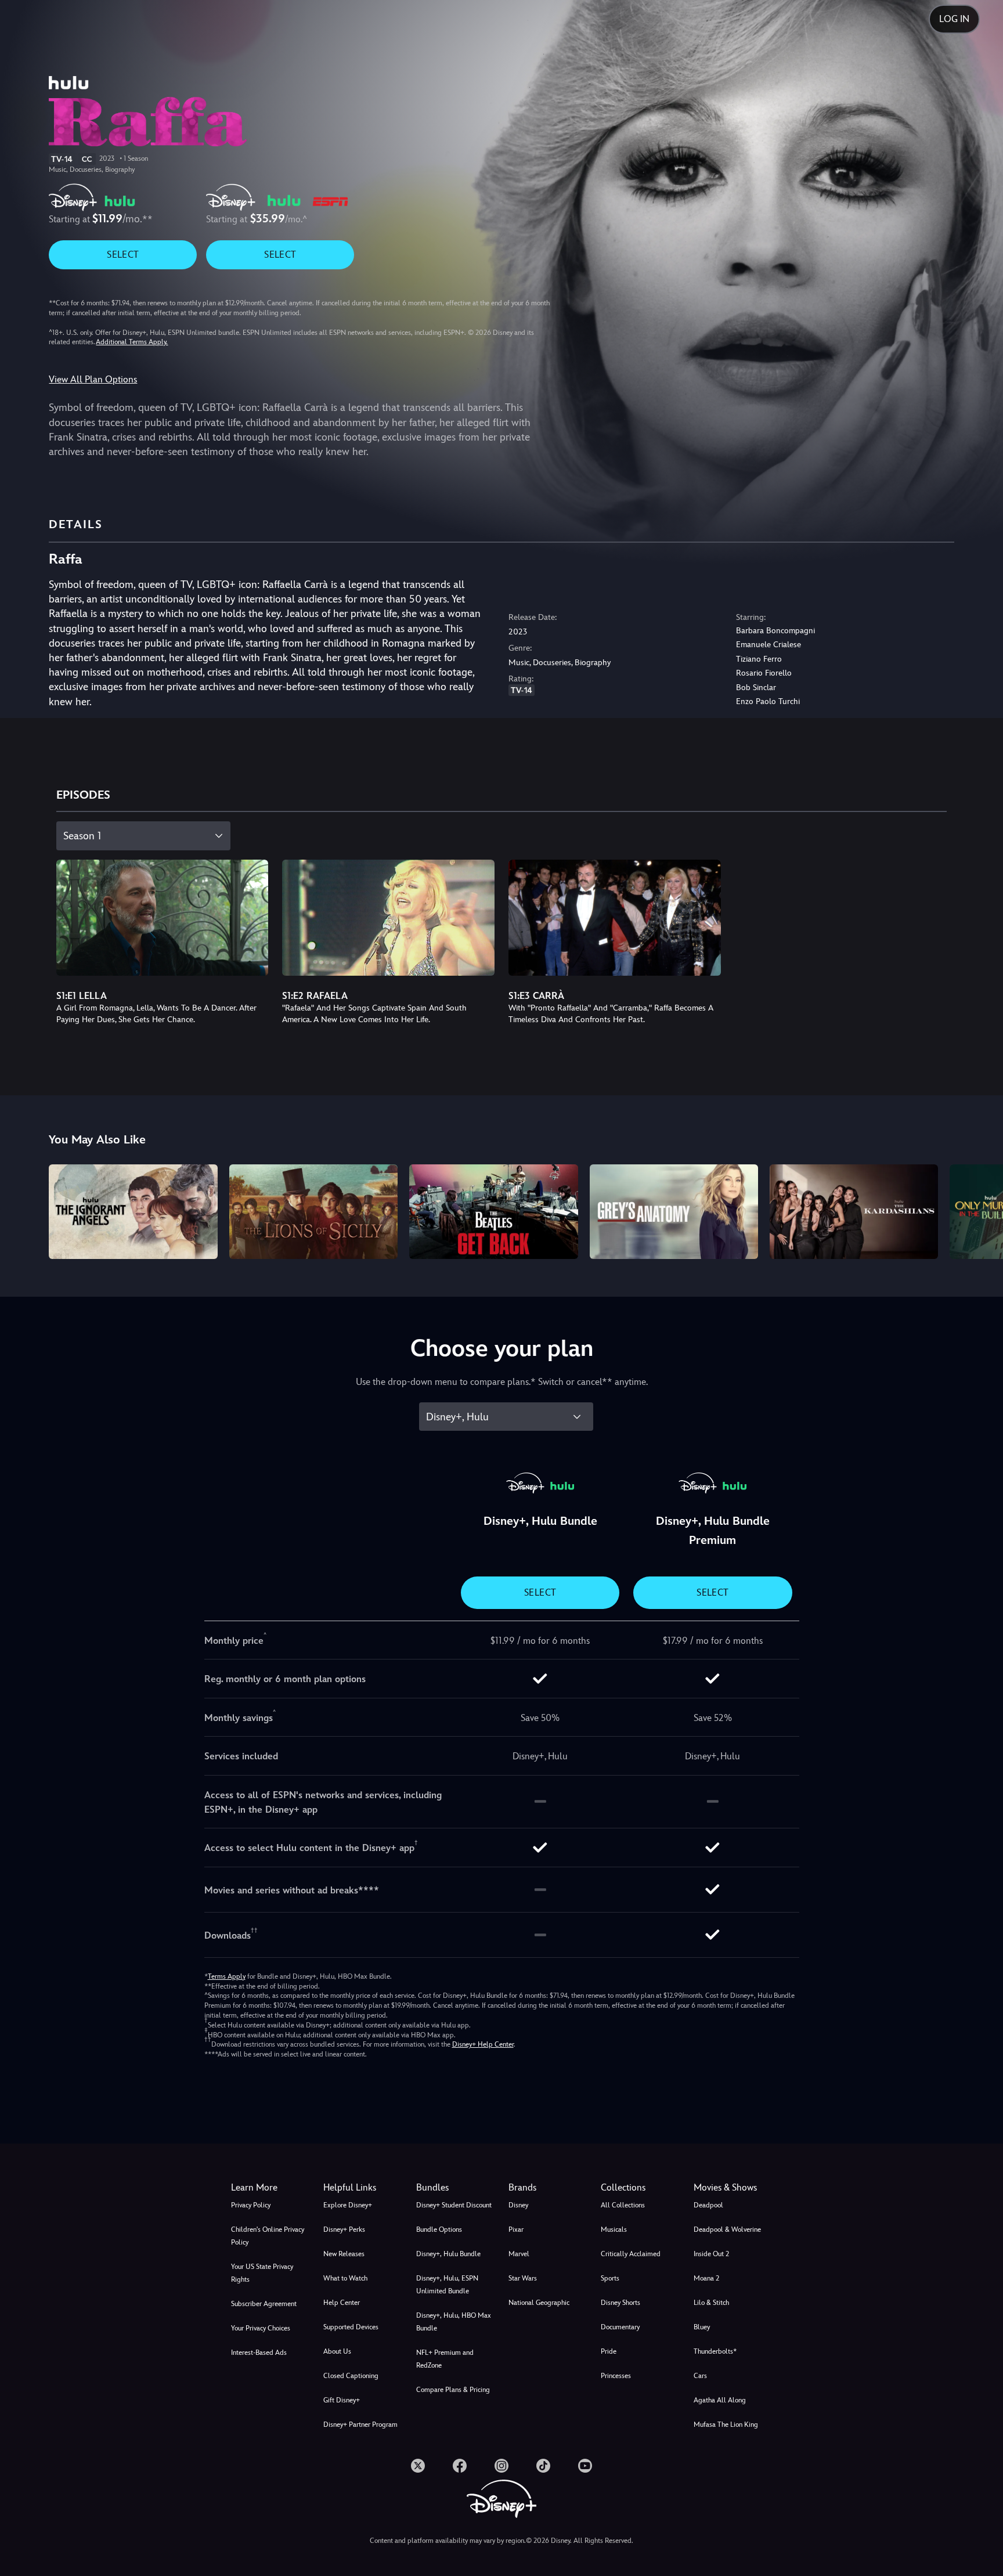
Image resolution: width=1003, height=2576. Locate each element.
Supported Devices (351, 2327)
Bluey (702, 2327)
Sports (610, 2278)
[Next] (981, 1210)
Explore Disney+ (348, 2205)
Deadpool (708, 2205)
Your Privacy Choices (261, 2328)
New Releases (344, 2254)
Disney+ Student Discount (454, 2205)
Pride (609, 2351)
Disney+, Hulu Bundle (448, 2254)
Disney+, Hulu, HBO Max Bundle (454, 2322)
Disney (518, 2205)
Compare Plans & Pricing (453, 2390)
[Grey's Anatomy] (674, 1212)
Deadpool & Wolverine (727, 2229)
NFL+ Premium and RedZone (445, 2359)
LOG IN (954, 19)
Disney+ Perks (344, 2229)
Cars (700, 2376)
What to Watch (345, 2278)
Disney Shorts (620, 2303)
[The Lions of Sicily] (313, 1212)
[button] (362, 2188)
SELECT (123, 255)
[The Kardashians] (854, 1212)
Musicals (614, 2229)
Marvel (519, 2254)
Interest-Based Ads (259, 2353)
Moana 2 (706, 2278)
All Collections (623, 2205)
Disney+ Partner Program (360, 2425)
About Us (337, 2351)
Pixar (516, 2229)
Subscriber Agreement (264, 2304)
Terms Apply (227, 1976)
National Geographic (539, 2303)
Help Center (342, 2303)
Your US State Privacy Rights (262, 2273)
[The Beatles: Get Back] (493, 1212)
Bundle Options (439, 2229)
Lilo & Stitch (711, 2303)
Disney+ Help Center (483, 2044)
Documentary (620, 2327)
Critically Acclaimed (631, 2254)
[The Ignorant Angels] (133, 1212)
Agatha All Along (720, 2400)
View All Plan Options (93, 379)
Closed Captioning (351, 2376)
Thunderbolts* (715, 2351)
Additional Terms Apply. (132, 342)
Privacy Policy (251, 2205)
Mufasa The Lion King (726, 2425)
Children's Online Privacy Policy (268, 2236)
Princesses (616, 2376)
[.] (418, 2466)
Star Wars (523, 2278)
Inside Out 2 (711, 2254)
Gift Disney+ (342, 2400)
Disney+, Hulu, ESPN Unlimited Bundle (447, 2285)
